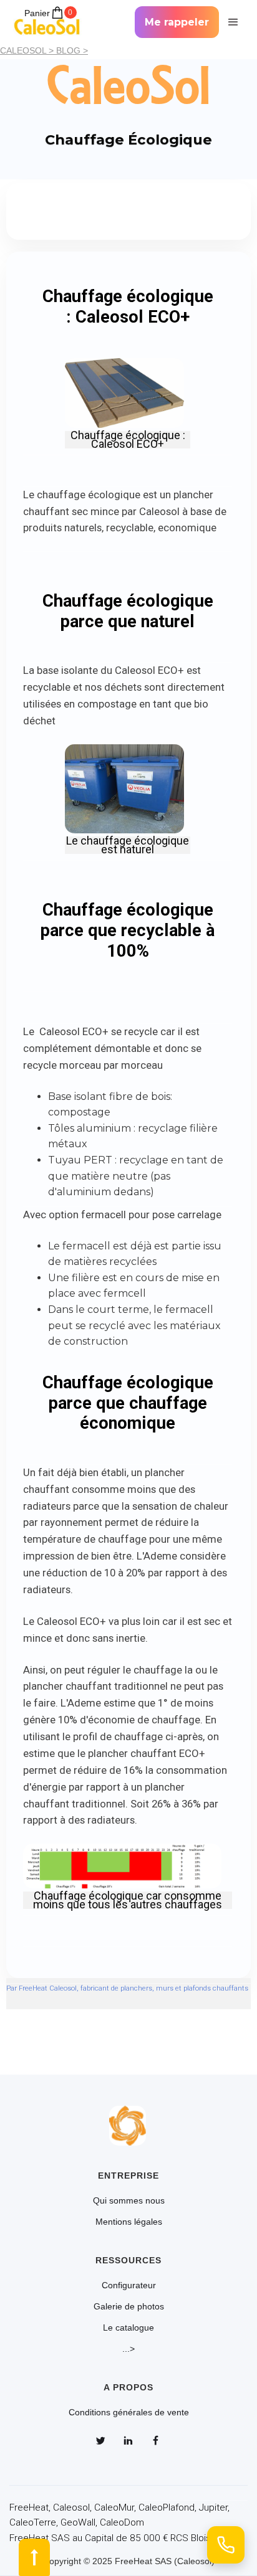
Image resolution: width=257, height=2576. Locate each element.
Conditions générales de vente (129, 2412)
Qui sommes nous (129, 2200)
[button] (231, 22)
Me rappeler (177, 22)
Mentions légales (129, 2222)
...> (128, 2349)
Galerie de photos (129, 2306)
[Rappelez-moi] (226, 2545)
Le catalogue (128, 2327)
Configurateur (129, 2285)
